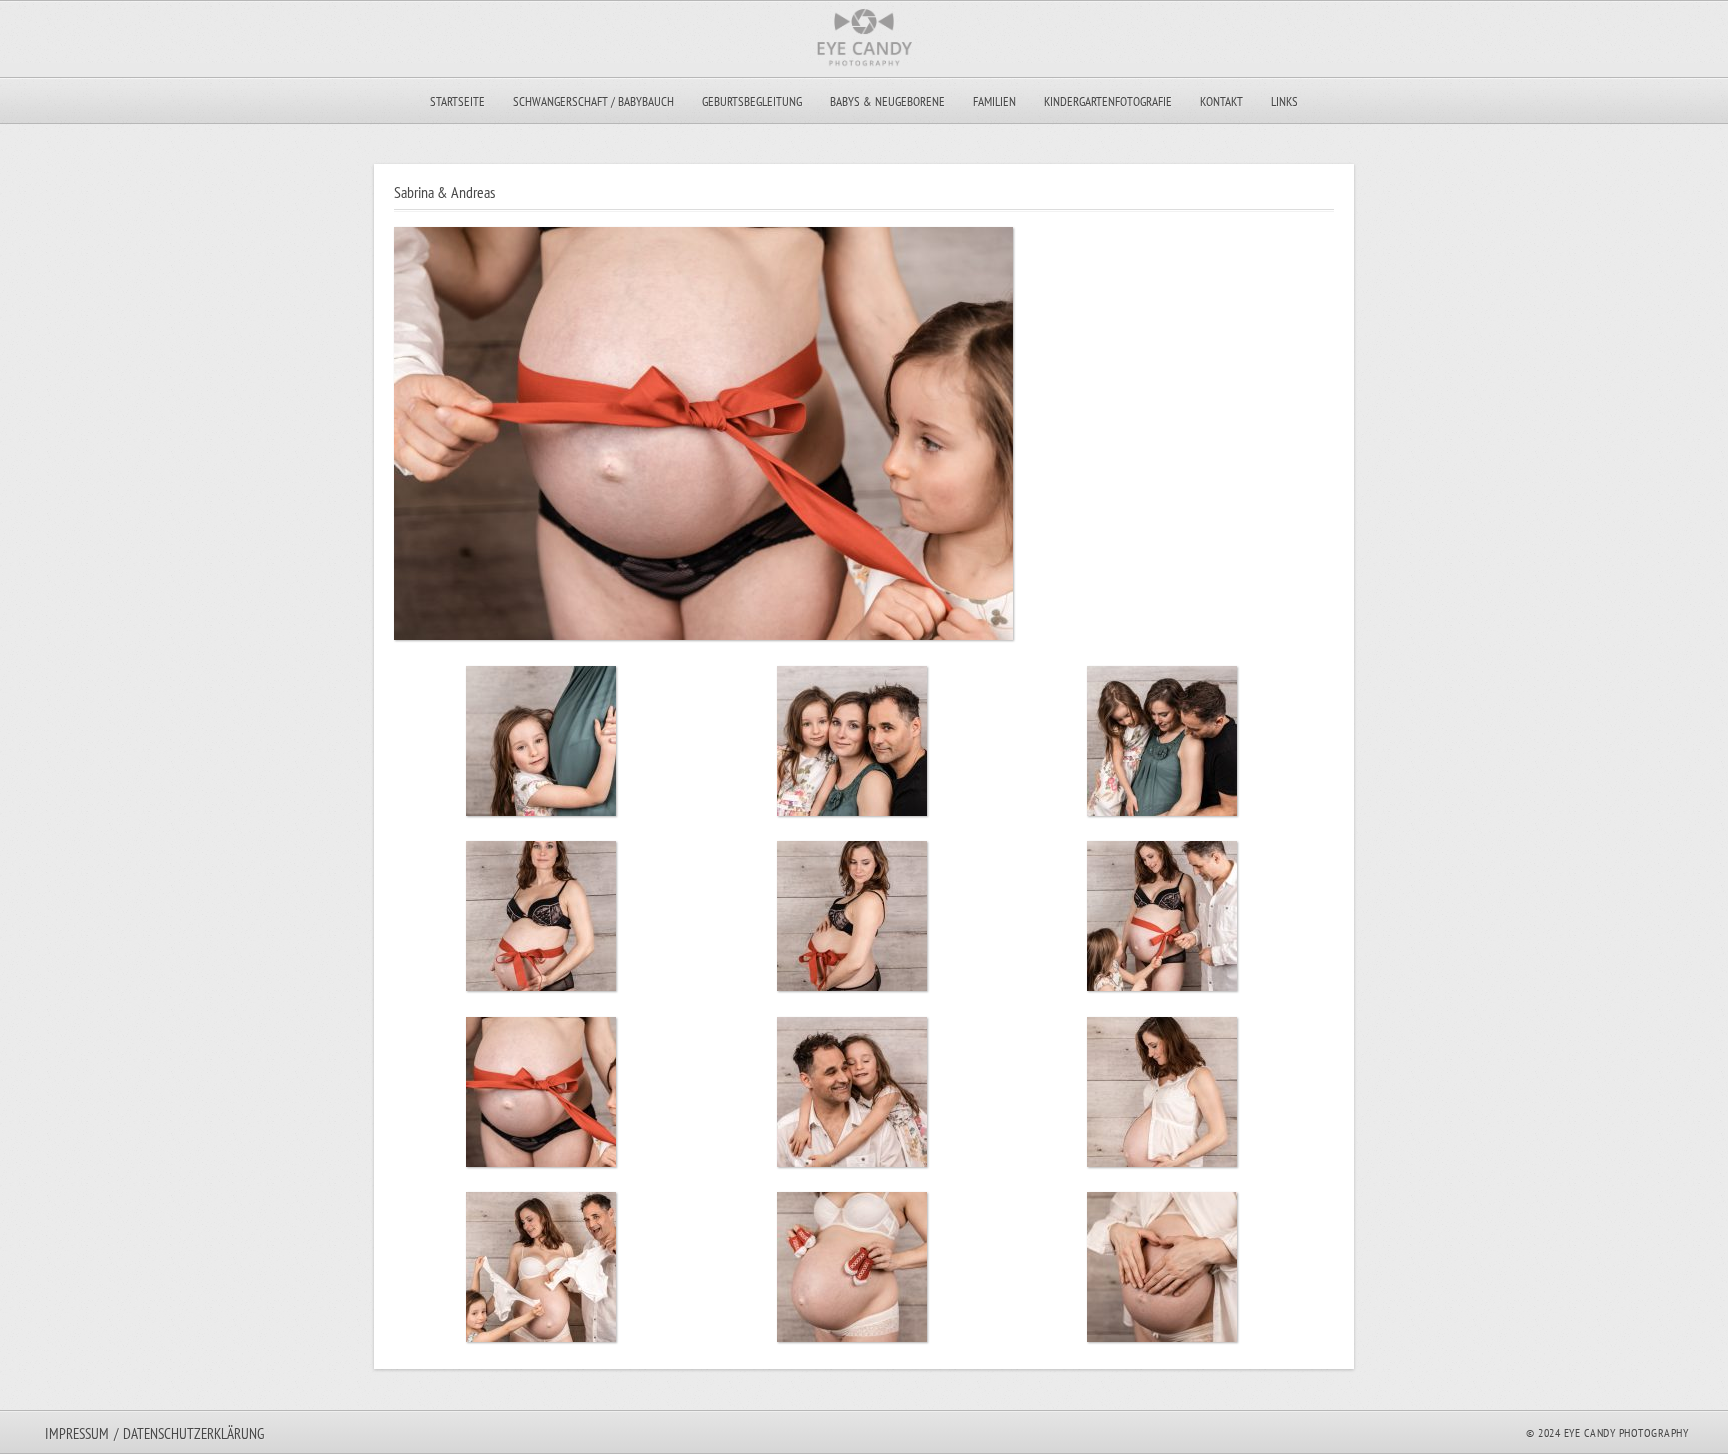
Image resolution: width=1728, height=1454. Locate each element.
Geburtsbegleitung (752, 101)
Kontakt (1221, 101)
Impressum (77, 1433)
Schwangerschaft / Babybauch (593, 101)
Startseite (457, 101)
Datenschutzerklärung (193, 1433)
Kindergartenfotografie (1108, 101)
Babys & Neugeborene (887, 101)
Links (1284, 101)
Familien (994, 101)
